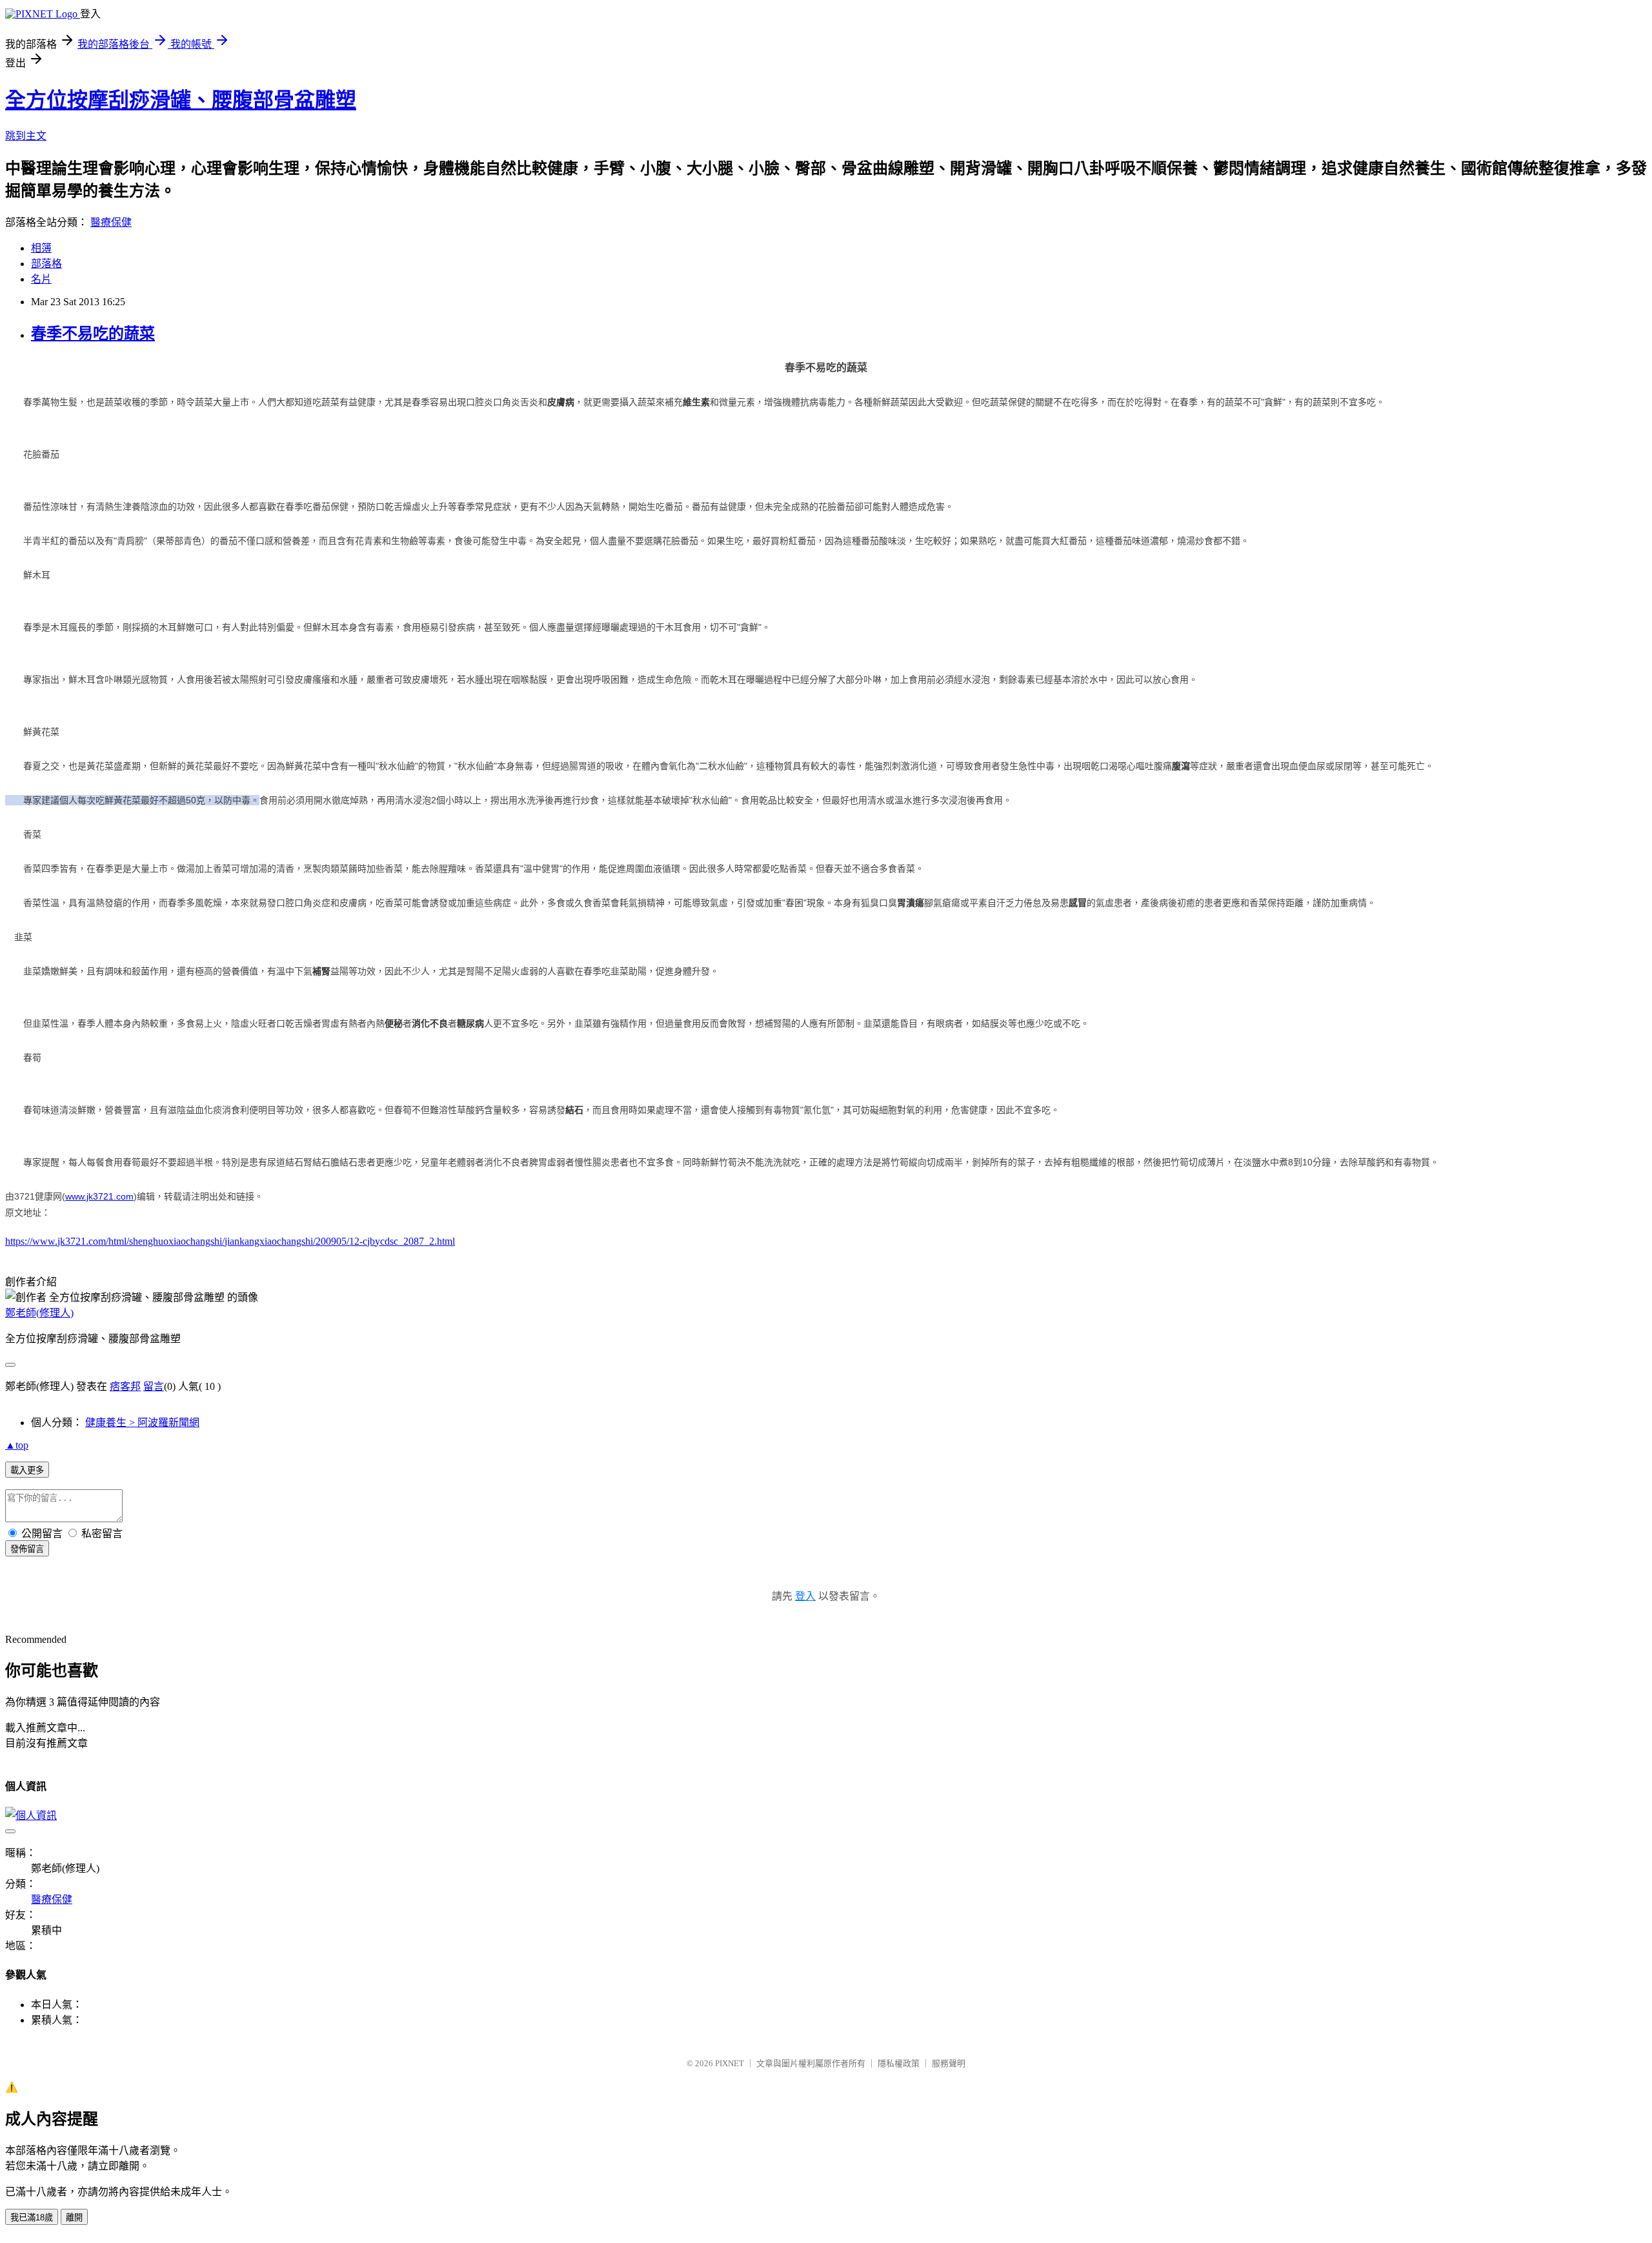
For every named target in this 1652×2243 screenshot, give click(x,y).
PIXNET (730, 2063)
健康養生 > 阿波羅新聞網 (142, 1423)
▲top (17, 1445)
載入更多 (27, 1470)
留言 (154, 1386)
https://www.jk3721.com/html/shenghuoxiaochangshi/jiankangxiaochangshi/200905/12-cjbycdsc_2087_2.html (230, 1241)
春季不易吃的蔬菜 (93, 334)
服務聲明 (949, 2063)
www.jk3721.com (99, 1196)
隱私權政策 (899, 2063)
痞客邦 (125, 1386)
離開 (74, 2218)
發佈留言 (27, 1549)
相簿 (41, 248)
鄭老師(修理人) (39, 1313)
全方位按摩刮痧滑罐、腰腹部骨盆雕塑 (181, 100)
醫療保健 (111, 222)
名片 (41, 279)
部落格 (46, 264)
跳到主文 (26, 136)
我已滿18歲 (32, 2218)
